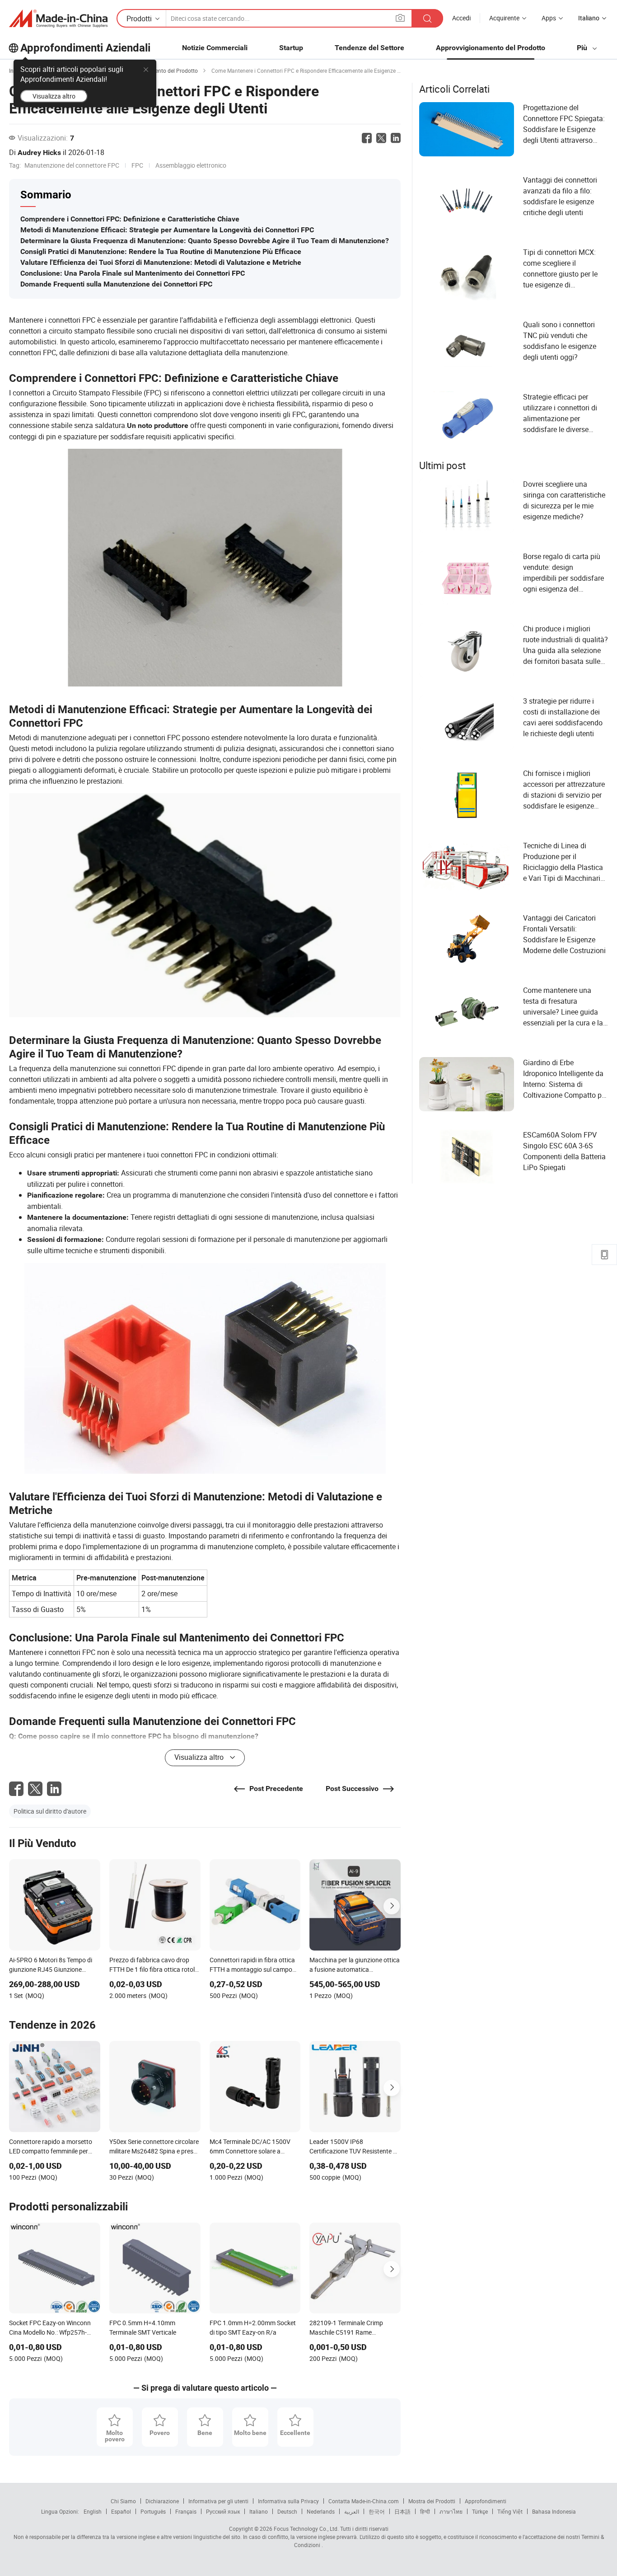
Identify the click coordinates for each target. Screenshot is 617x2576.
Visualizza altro (54, 96)
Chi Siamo (123, 2501)
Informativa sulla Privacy (288, 2501)
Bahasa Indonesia (554, 2511)
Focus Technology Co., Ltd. (306, 2529)
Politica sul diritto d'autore (50, 1811)
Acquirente (504, 18)
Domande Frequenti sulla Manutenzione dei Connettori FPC (116, 284)
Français (186, 2511)
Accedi (461, 18)
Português (153, 2511)
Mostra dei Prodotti (432, 2501)
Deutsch (287, 2511)
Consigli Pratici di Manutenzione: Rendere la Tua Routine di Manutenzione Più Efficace (161, 251)
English (93, 2511)
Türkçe (480, 2511)
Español (121, 2511)
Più (583, 48)
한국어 (377, 2511)
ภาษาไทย (451, 2511)
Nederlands (321, 2511)
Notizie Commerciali (215, 48)
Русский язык (223, 2511)
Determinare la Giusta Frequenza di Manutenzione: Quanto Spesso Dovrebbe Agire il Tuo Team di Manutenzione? (205, 241)
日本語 (402, 2511)
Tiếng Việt (510, 2511)
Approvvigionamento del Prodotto (491, 48)
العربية (352, 2511)
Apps (549, 18)
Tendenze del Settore (369, 48)
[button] (400, 18)
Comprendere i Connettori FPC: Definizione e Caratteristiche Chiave (130, 219)
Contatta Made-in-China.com (364, 2501)
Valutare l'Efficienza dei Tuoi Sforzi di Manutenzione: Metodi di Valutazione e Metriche (161, 262)
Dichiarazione (162, 2501)
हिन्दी (425, 2511)
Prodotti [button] (139, 19)
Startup (291, 48)
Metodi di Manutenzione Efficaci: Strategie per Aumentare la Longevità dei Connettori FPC (167, 230)
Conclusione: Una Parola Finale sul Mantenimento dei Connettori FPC (133, 273)
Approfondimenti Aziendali (85, 48)
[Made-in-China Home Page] (58, 19)
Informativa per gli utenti (218, 2501)
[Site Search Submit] (427, 18)
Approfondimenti (486, 2501)
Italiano (259, 2511)
